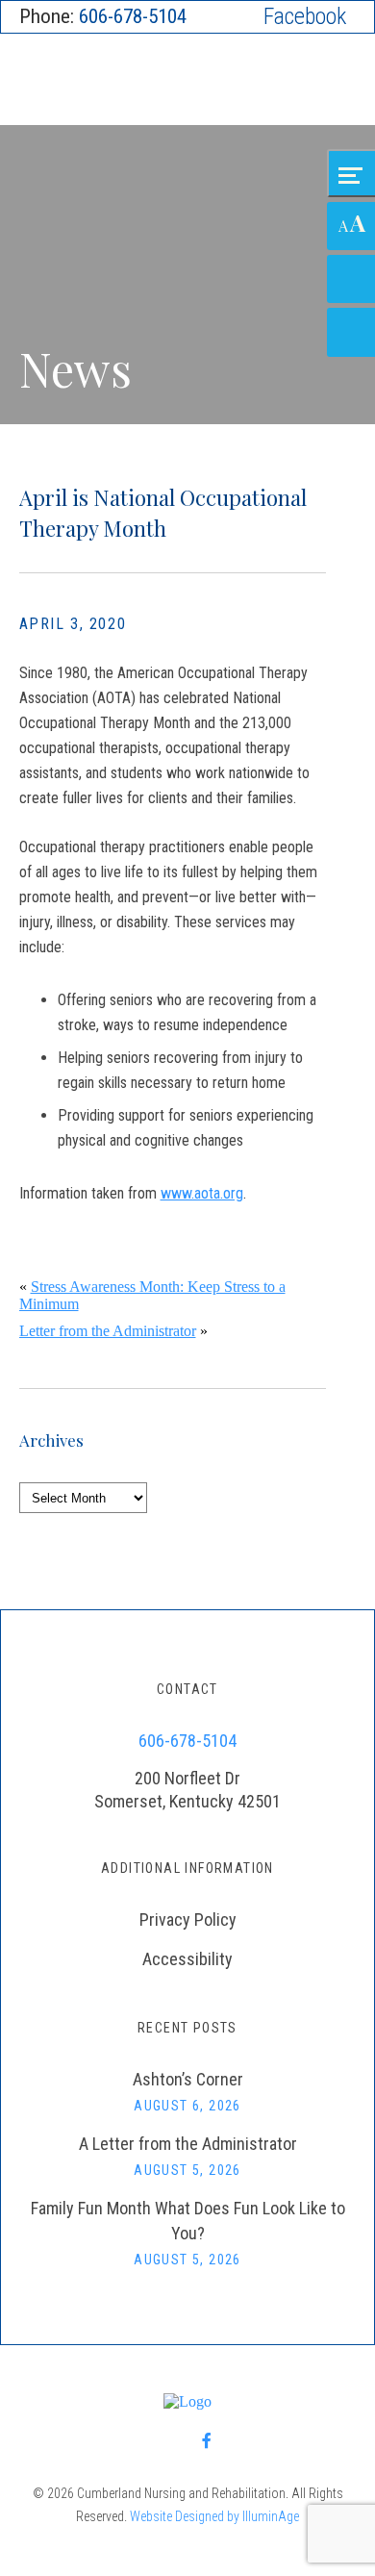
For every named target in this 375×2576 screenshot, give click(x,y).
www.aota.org (202, 1193)
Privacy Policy (188, 1919)
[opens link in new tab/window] (305, 17)
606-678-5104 (133, 16)
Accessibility (187, 1959)
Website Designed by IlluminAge (214, 2516)
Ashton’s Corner (188, 2079)
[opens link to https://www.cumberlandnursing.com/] (188, 82)
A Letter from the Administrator (188, 2144)
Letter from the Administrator (108, 1331)
